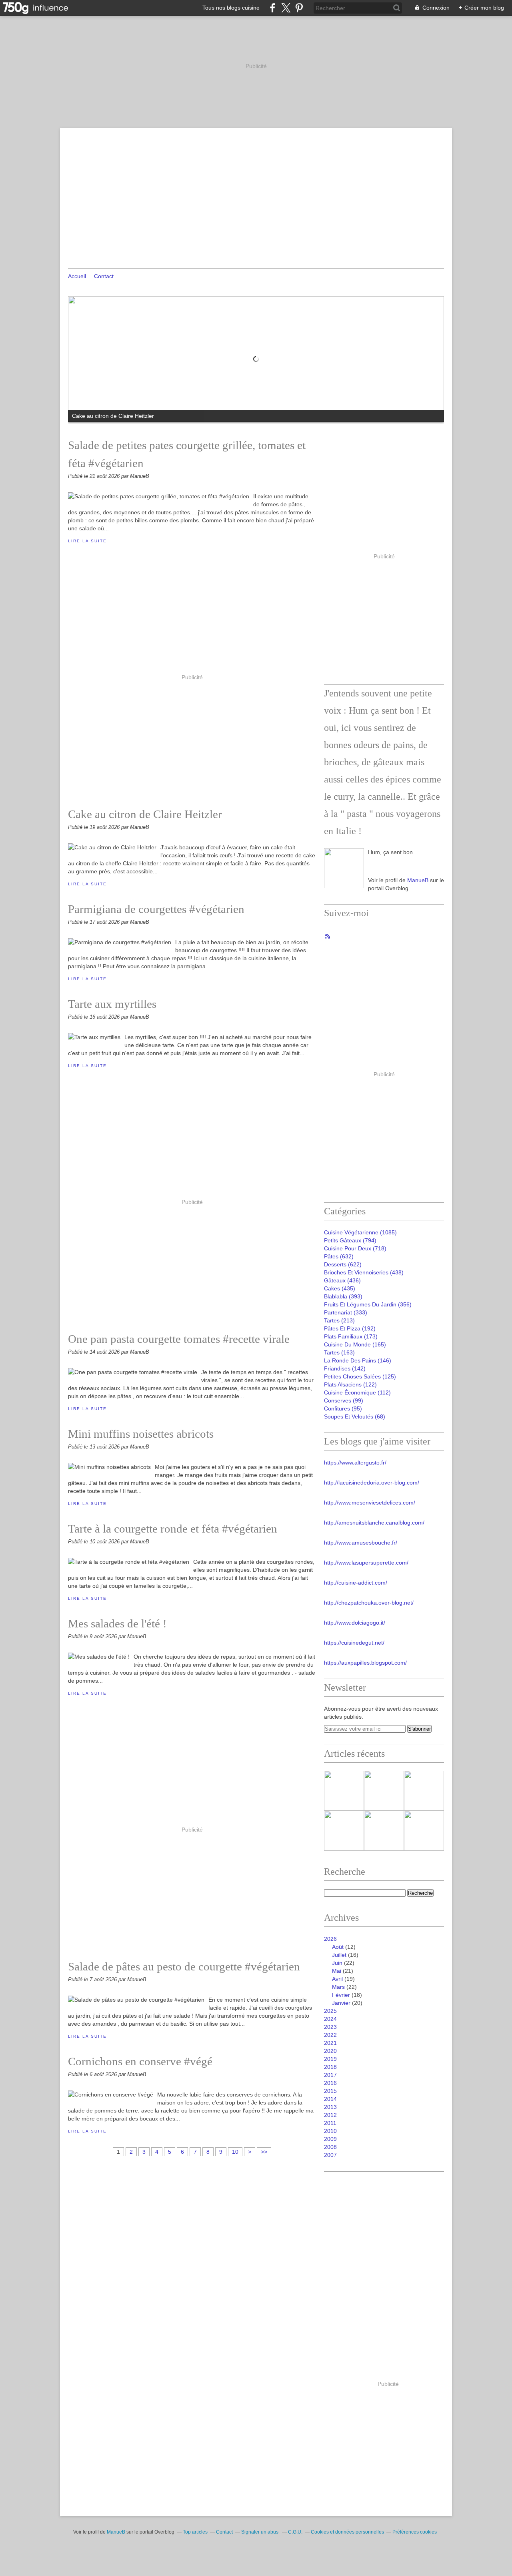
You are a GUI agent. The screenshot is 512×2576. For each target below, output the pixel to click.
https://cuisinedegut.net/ (354, 1643)
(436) (342, 1280)
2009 (330, 2139)
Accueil (77, 276)
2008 (330, 2147)
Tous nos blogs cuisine (231, 8)
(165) (355, 1344)
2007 (330, 2155)
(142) (345, 1368)
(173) (351, 1336)
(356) (368, 1304)
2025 (330, 2011)
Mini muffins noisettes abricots (141, 1434)
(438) (364, 1272)
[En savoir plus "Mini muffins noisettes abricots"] (424, 1831)
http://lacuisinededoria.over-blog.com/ (372, 1483)
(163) (339, 1352)
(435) (340, 1288)
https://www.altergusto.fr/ (355, 1463)
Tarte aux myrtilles (112, 1004)
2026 (330, 1939)
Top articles (195, 2532)
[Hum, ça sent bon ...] (344, 868)
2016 (330, 2083)
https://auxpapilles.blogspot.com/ (365, 1663)
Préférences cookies (415, 2532)
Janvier (341, 2003)
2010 (330, 2131)
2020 (330, 2051)
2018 (330, 2067)
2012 (330, 2115)
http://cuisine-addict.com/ (356, 1583)
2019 (330, 2059)
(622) (343, 1264)
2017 (330, 2075)
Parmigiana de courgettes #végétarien (156, 909)
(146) (358, 1360)
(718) (355, 1248)
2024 (330, 2019)
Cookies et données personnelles (347, 2532)
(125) (360, 1376)
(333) (346, 1312)
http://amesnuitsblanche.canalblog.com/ (374, 1523)
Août (338, 1947)
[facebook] (273, 8)
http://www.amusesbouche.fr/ (361, 1543)
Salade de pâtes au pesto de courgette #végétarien (184, 1966)
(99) (344, 1400)
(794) (350, 1240)
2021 (330, 2043)
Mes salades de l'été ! (117, 1623)
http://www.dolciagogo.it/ (355, 1623)
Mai (337, 1971)
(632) (339, 1256)
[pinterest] (299, 8)
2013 (330, 2107)
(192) (350, 1328)
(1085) (360, 1232)
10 (235, 2152)
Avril (337, 1979)
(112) (357, 1392)
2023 (330, 2027)
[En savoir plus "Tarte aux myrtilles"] (344, 1831)
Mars (338, 1987)
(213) (339, 1320)
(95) (343, 1408)
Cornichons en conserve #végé (140, 2061)
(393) (343, 1296)
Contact (104, 276)
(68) (355, 1416)
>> (264, 2152)
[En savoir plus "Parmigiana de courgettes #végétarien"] (424, 1791)
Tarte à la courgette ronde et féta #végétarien (173, 1529)
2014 (330, 2099)
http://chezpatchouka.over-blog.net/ (369, 1603)
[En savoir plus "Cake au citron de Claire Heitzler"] (384, 1791)
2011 (330, 2123)
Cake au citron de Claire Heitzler (145, 814)
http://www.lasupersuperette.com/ (366, 1563)
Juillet (339, 1955)
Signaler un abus (260, 2532)
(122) (350, 1384)
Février (341, 1995)
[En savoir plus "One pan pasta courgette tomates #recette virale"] (384, 1831)
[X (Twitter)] (286, 8)
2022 (330, 2035)
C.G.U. (295, 2532)
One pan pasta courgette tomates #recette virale (179, 1339)
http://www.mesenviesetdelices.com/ (370, 1503)
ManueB (418, 880)
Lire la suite (87, 541)
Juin (337, 1963)
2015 (330, 2091)
